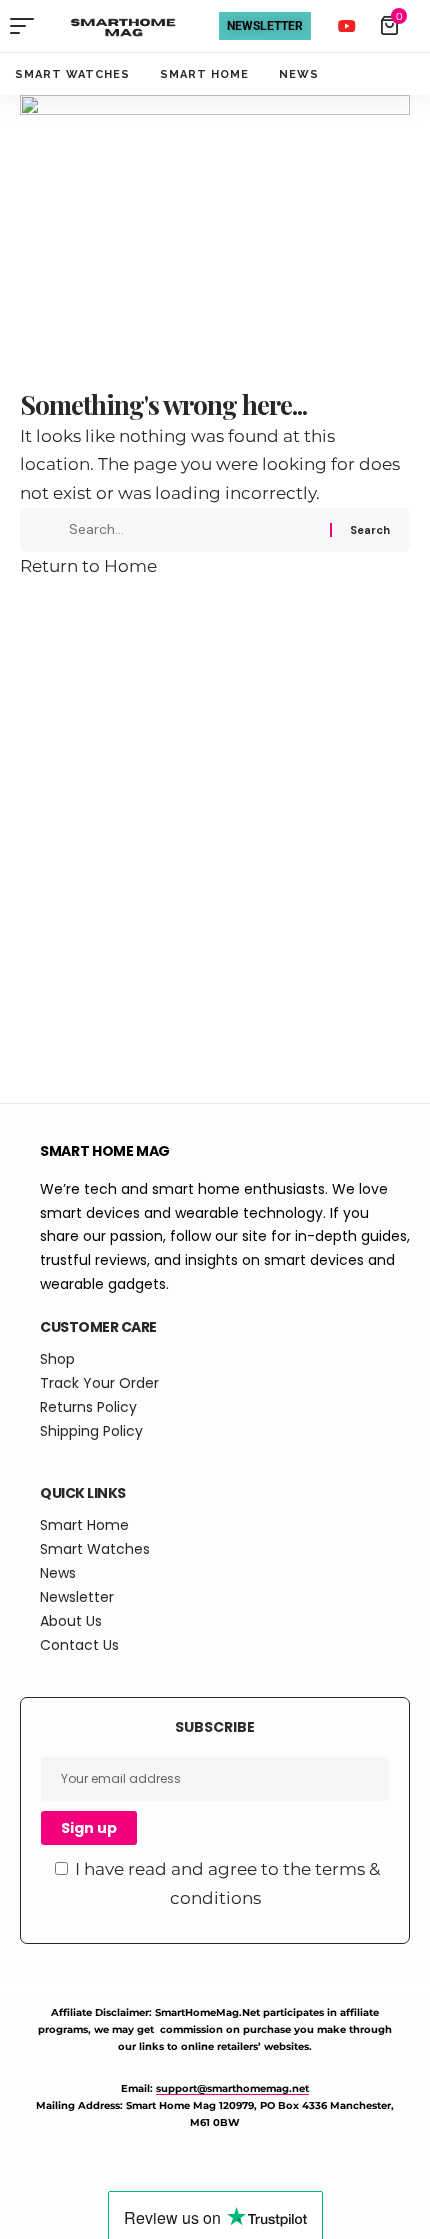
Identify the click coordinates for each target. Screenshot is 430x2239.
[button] (27, 26)
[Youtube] (347, 26)
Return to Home (88, 566)
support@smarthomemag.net (232, 2088)
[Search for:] (192, 530)
